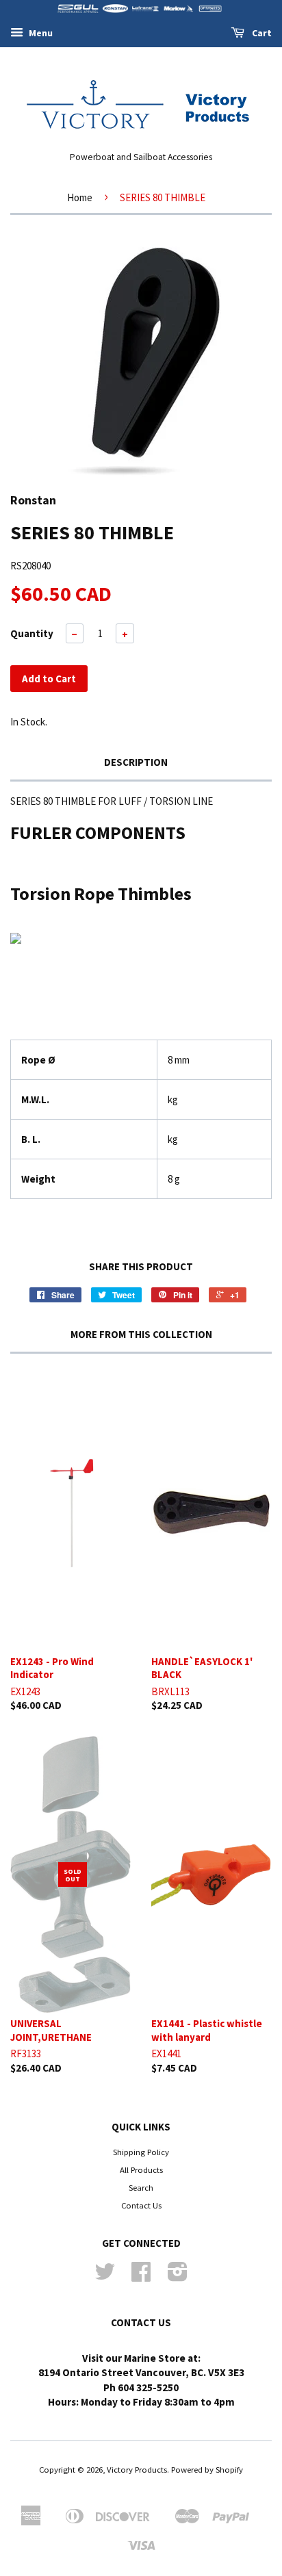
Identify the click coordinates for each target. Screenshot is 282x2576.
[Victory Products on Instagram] (178, 2276)
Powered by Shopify (207, 2469)
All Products (141, 2169)
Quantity (32, 633)
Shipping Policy (141, 2152)
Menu (40, 33)
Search (141, 2187)
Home (80, 197)
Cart (261, 33)
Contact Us (141, 2205)
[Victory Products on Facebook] (141, 2276)
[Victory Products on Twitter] (105, 2276)
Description (136, 762)
